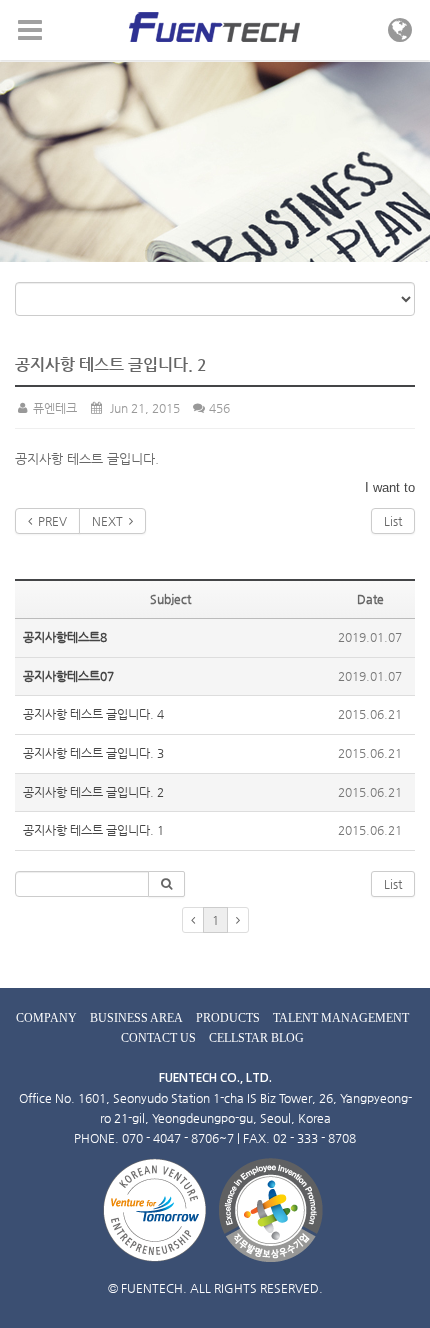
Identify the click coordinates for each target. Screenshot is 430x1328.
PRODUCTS (228, 1018)
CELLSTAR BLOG (256, 1038)
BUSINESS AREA (136, 1018)
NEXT (110, 521)
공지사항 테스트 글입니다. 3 (93, 753)
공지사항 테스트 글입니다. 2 (93, 792)
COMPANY (46, 1018)
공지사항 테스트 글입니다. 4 (93, 714)
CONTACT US (158, 1038)
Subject (170, 599)
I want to (390, 487)
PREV (49, 521)
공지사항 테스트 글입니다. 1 (93, 830)
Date (370, 599)
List (393, 521)
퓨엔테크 (53, 408)
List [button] (393, 884)
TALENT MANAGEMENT (341, 1018)
